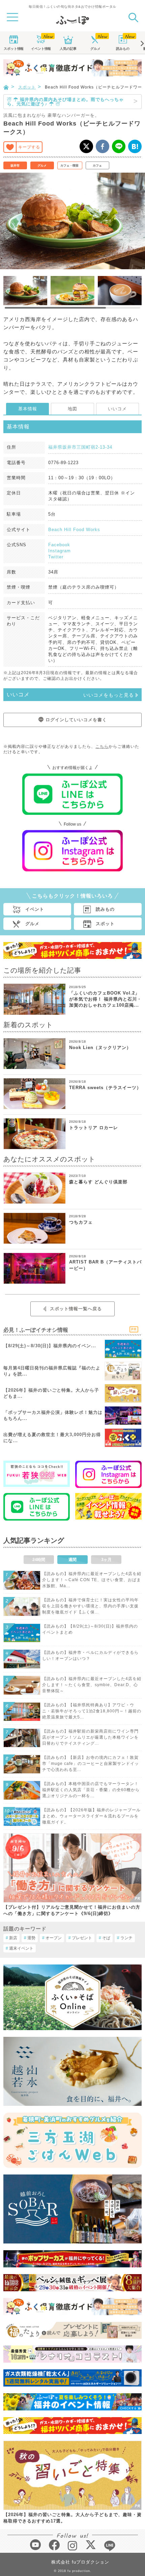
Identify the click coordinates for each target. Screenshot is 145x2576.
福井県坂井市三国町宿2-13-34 (80, 447)
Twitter (56, 557)
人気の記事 (68, 49)
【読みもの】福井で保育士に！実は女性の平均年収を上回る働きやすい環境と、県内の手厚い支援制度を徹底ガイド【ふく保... (90, 1606)
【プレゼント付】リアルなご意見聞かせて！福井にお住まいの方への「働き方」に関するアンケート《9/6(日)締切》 (72, 1910)
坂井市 (15, 166)
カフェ (97, 166)
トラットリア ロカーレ (94, 1128)
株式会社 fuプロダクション (80, 2562)
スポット (13, 49)
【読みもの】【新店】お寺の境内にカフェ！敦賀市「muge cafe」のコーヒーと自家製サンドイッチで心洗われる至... (91, 1764)
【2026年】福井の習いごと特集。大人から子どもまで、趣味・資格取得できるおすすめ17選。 (72, 2518)
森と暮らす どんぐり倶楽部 (98, 1182)
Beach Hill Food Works (74, 530)
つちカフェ (81, 1222)
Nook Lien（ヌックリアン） (100, 1048)
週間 (72, 1560)
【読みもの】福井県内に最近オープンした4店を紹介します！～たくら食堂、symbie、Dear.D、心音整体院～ (92, 1685)
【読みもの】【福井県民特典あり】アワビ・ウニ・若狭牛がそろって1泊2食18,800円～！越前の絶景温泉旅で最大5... (92, 1711)
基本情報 (28, 409)
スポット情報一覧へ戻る (76, 1309)
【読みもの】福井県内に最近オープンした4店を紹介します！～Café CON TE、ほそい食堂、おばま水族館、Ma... (92, 1580)
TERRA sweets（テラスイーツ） (105, 1088)
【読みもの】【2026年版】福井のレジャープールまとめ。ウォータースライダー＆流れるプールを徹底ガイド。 (91, 1816)
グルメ (95, 49)
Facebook (59, 545)
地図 (72, 409)
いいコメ (117, 409)
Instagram (60, 551)
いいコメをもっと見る (109, 695)
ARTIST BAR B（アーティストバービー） (105, 1265)
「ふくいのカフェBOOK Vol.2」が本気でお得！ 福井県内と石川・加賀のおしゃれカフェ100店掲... (105, 999)
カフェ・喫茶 (69, 166)
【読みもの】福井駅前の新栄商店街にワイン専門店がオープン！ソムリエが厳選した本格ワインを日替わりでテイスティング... (90, 1737)
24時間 (39, 1560)
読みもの (123, 49)
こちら (102, 746)
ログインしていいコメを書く (76, 720)
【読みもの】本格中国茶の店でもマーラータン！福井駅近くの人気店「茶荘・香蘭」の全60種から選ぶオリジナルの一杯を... (91, 1790)
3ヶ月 (106, 1560)
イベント (41, 49)
